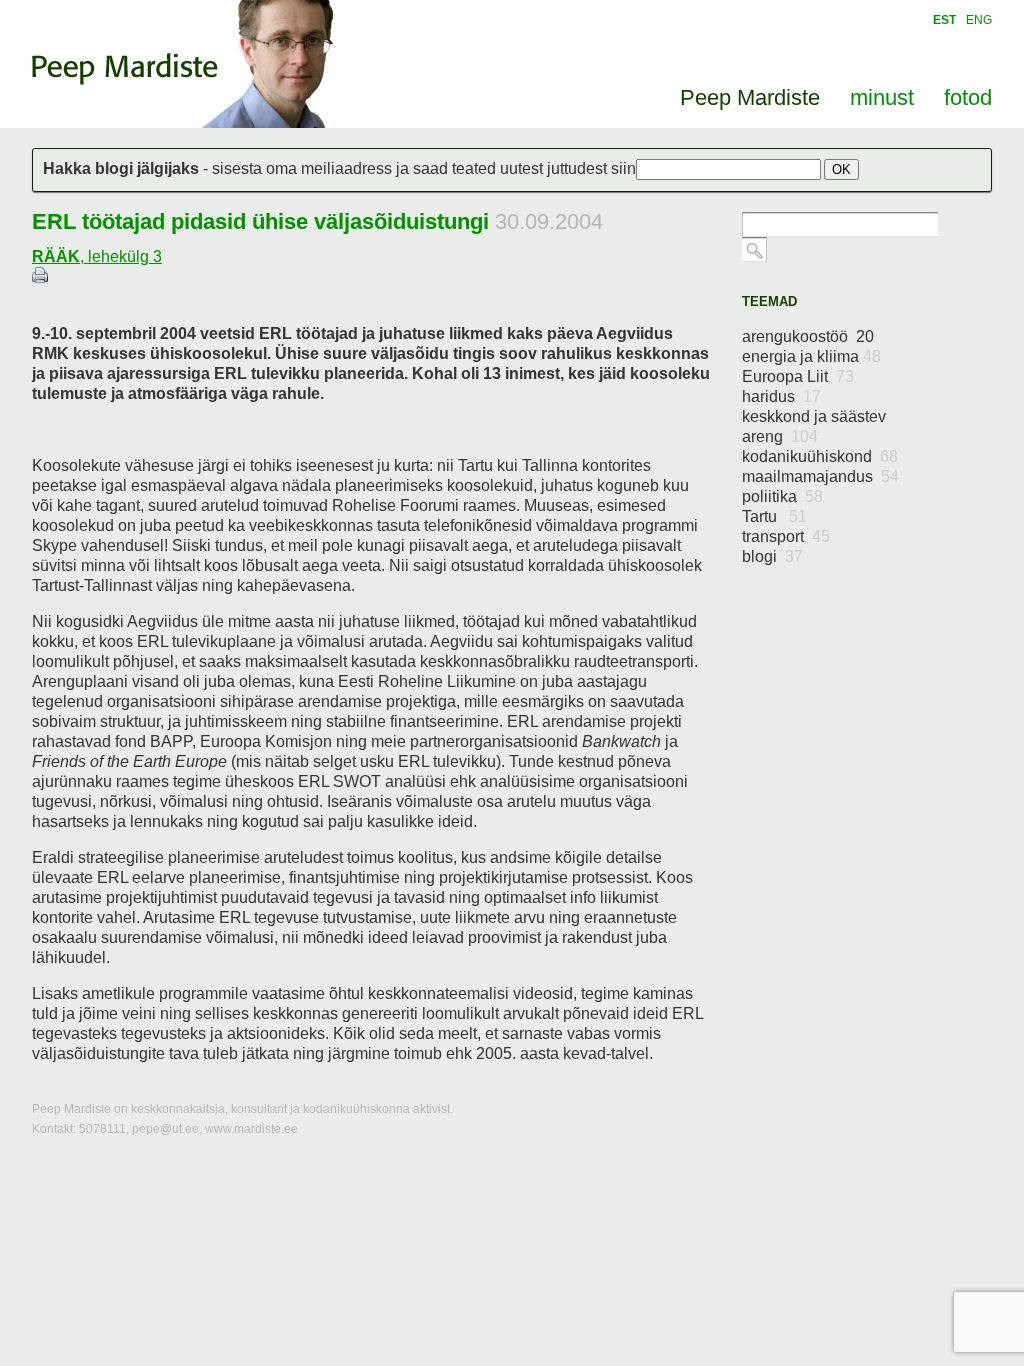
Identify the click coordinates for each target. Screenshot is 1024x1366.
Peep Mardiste (125, 69)
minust (882, 97)
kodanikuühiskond (820, 456)
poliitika (782, 496)
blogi (772, 556)
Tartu (774, 516)
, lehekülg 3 (97, 256)
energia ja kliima (811, 356)
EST (944, 20)
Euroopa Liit (798, 376)
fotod (968, 97)
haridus (781, 396)
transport (786, 536)
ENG (979, 20)
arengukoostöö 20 (808, 336)
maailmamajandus (820, 476)
